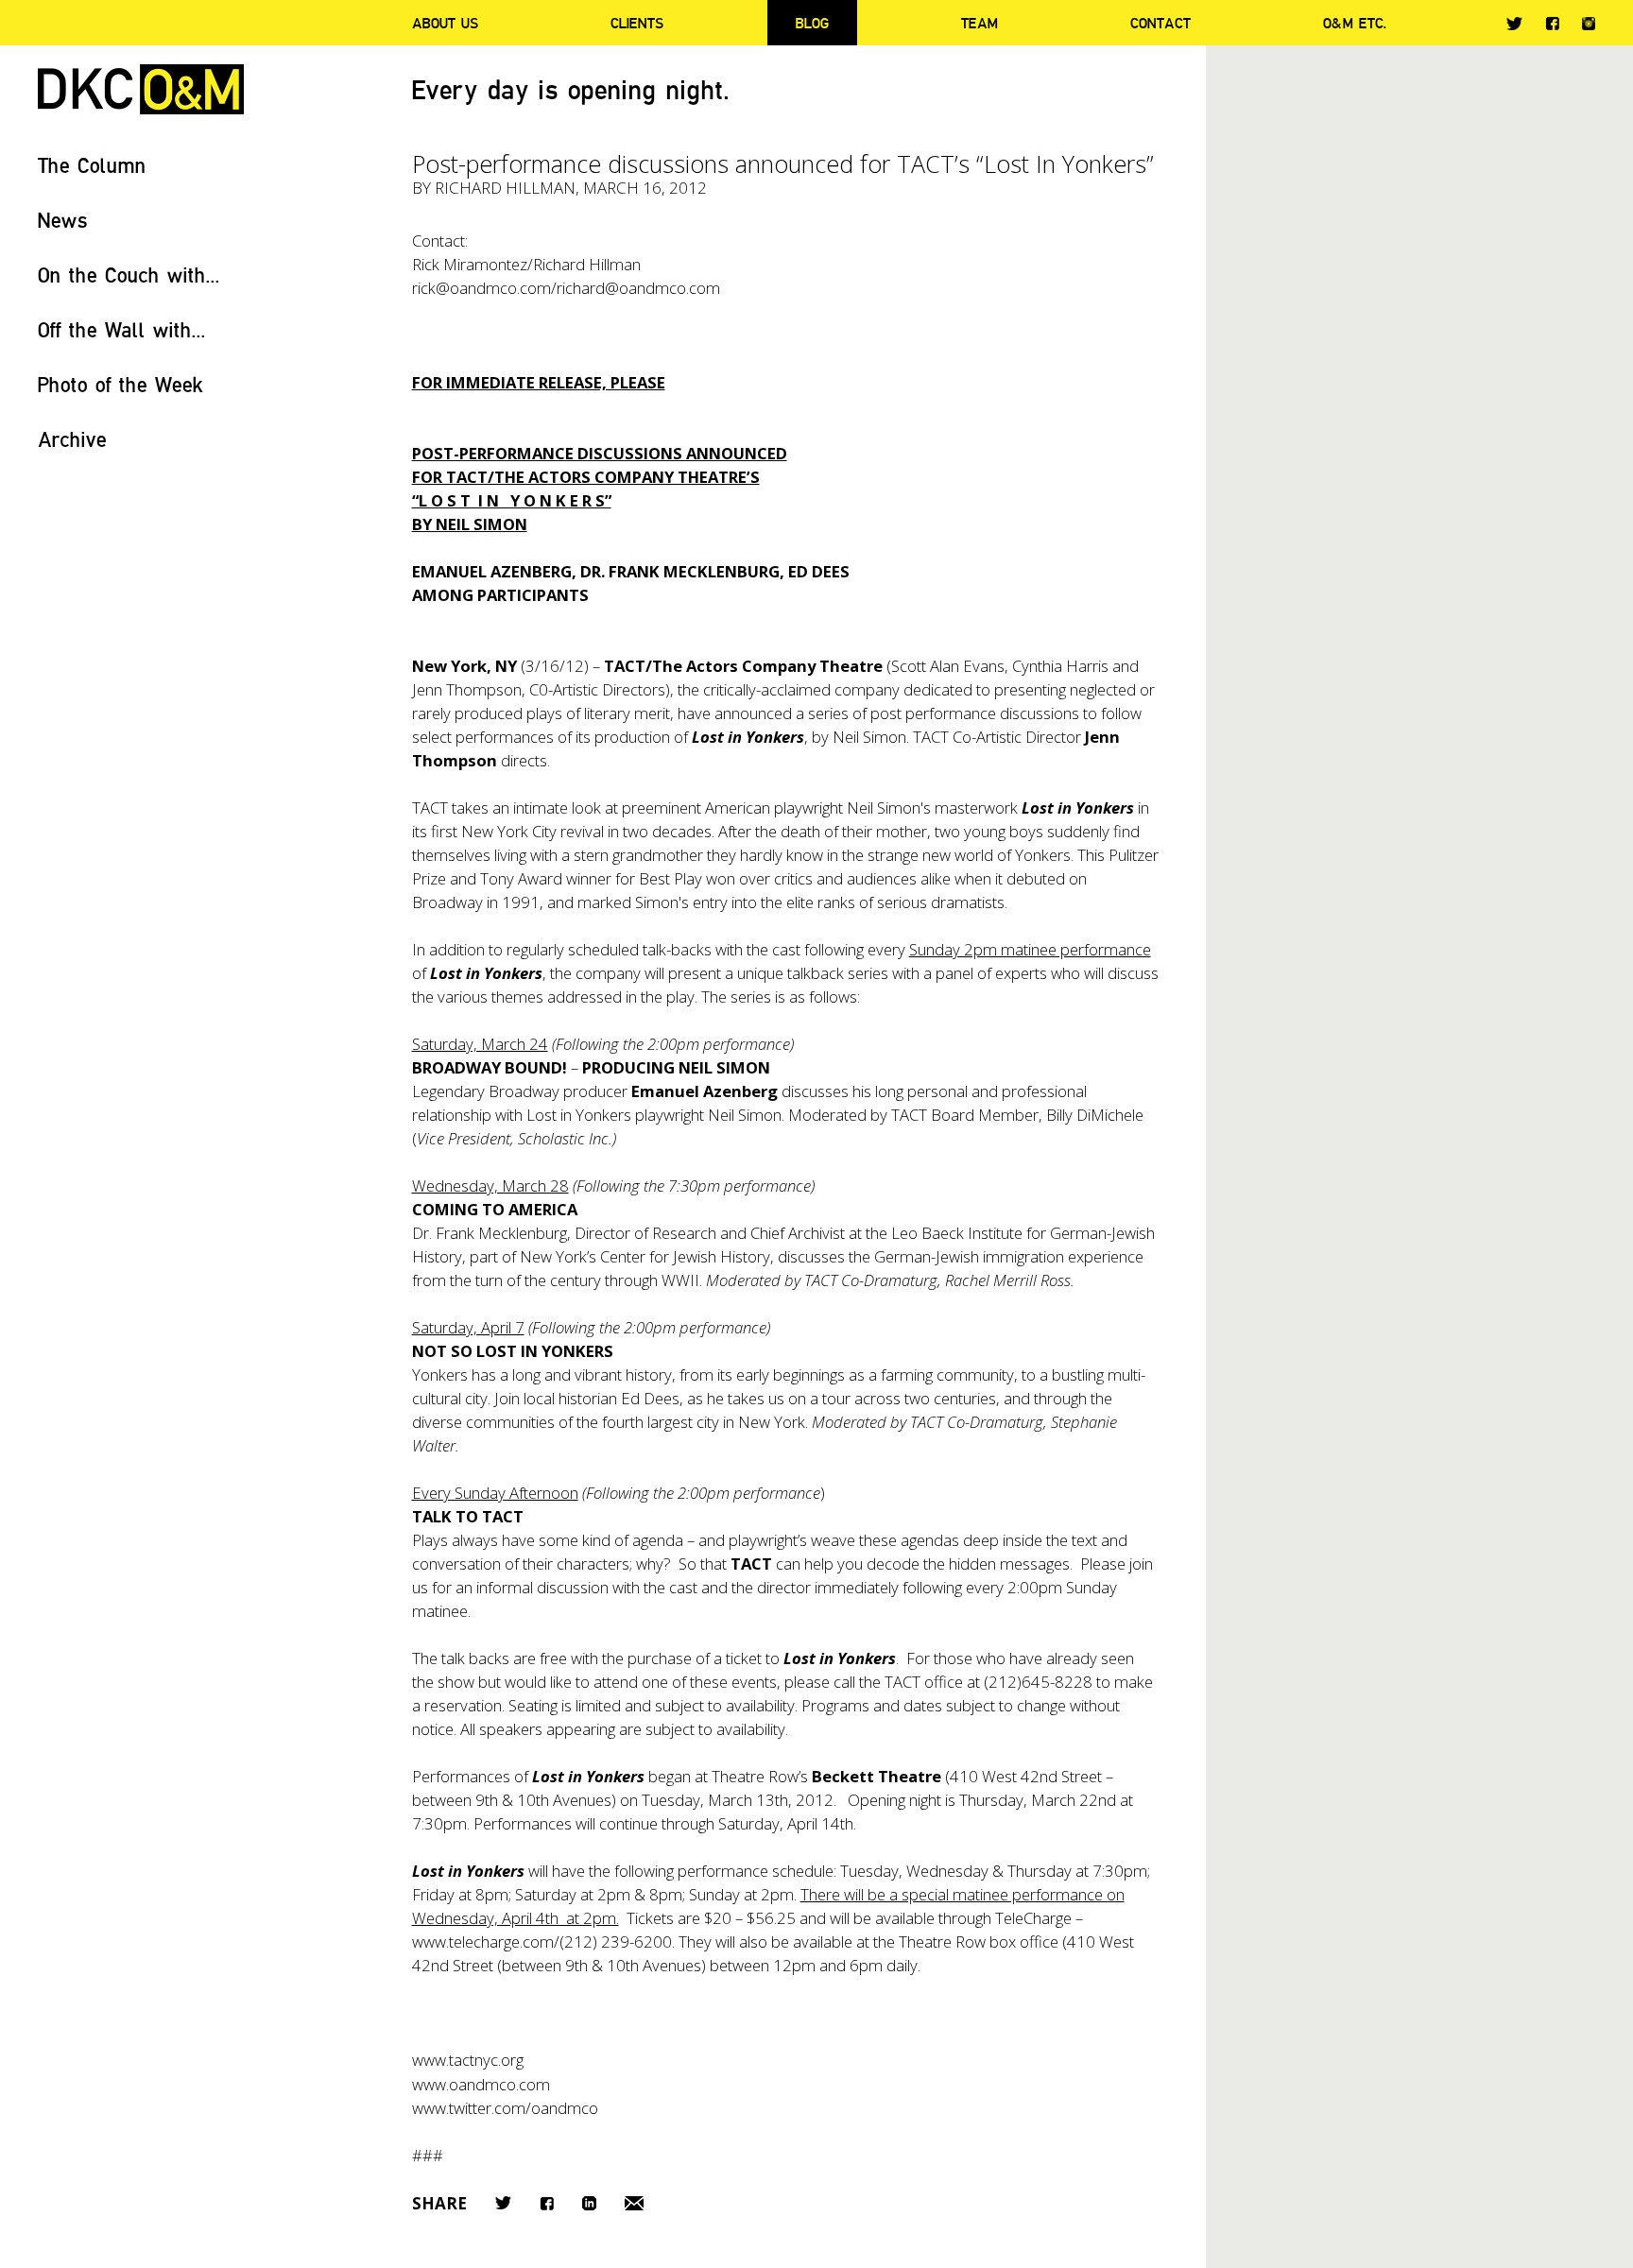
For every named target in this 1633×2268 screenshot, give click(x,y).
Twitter (1514, 24)
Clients (637, 23)
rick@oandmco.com (481, 288)
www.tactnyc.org (468, 2060)
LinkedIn (589, 2203)
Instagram (1589, 24)
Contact (1160, 23)
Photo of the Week (120, 384)
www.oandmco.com (481, 2084)
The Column (92, 165)
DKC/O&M (141, 89)
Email (634, 2203)
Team (980, 23)
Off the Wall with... (122, 329)
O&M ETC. (1355, 23)
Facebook (1552, 23)
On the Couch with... (129, 275)
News (63, 220)
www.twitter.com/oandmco (505, 2108)
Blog (812, 23)
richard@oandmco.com (638, 288)
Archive (72, 439)
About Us (445, 23)
